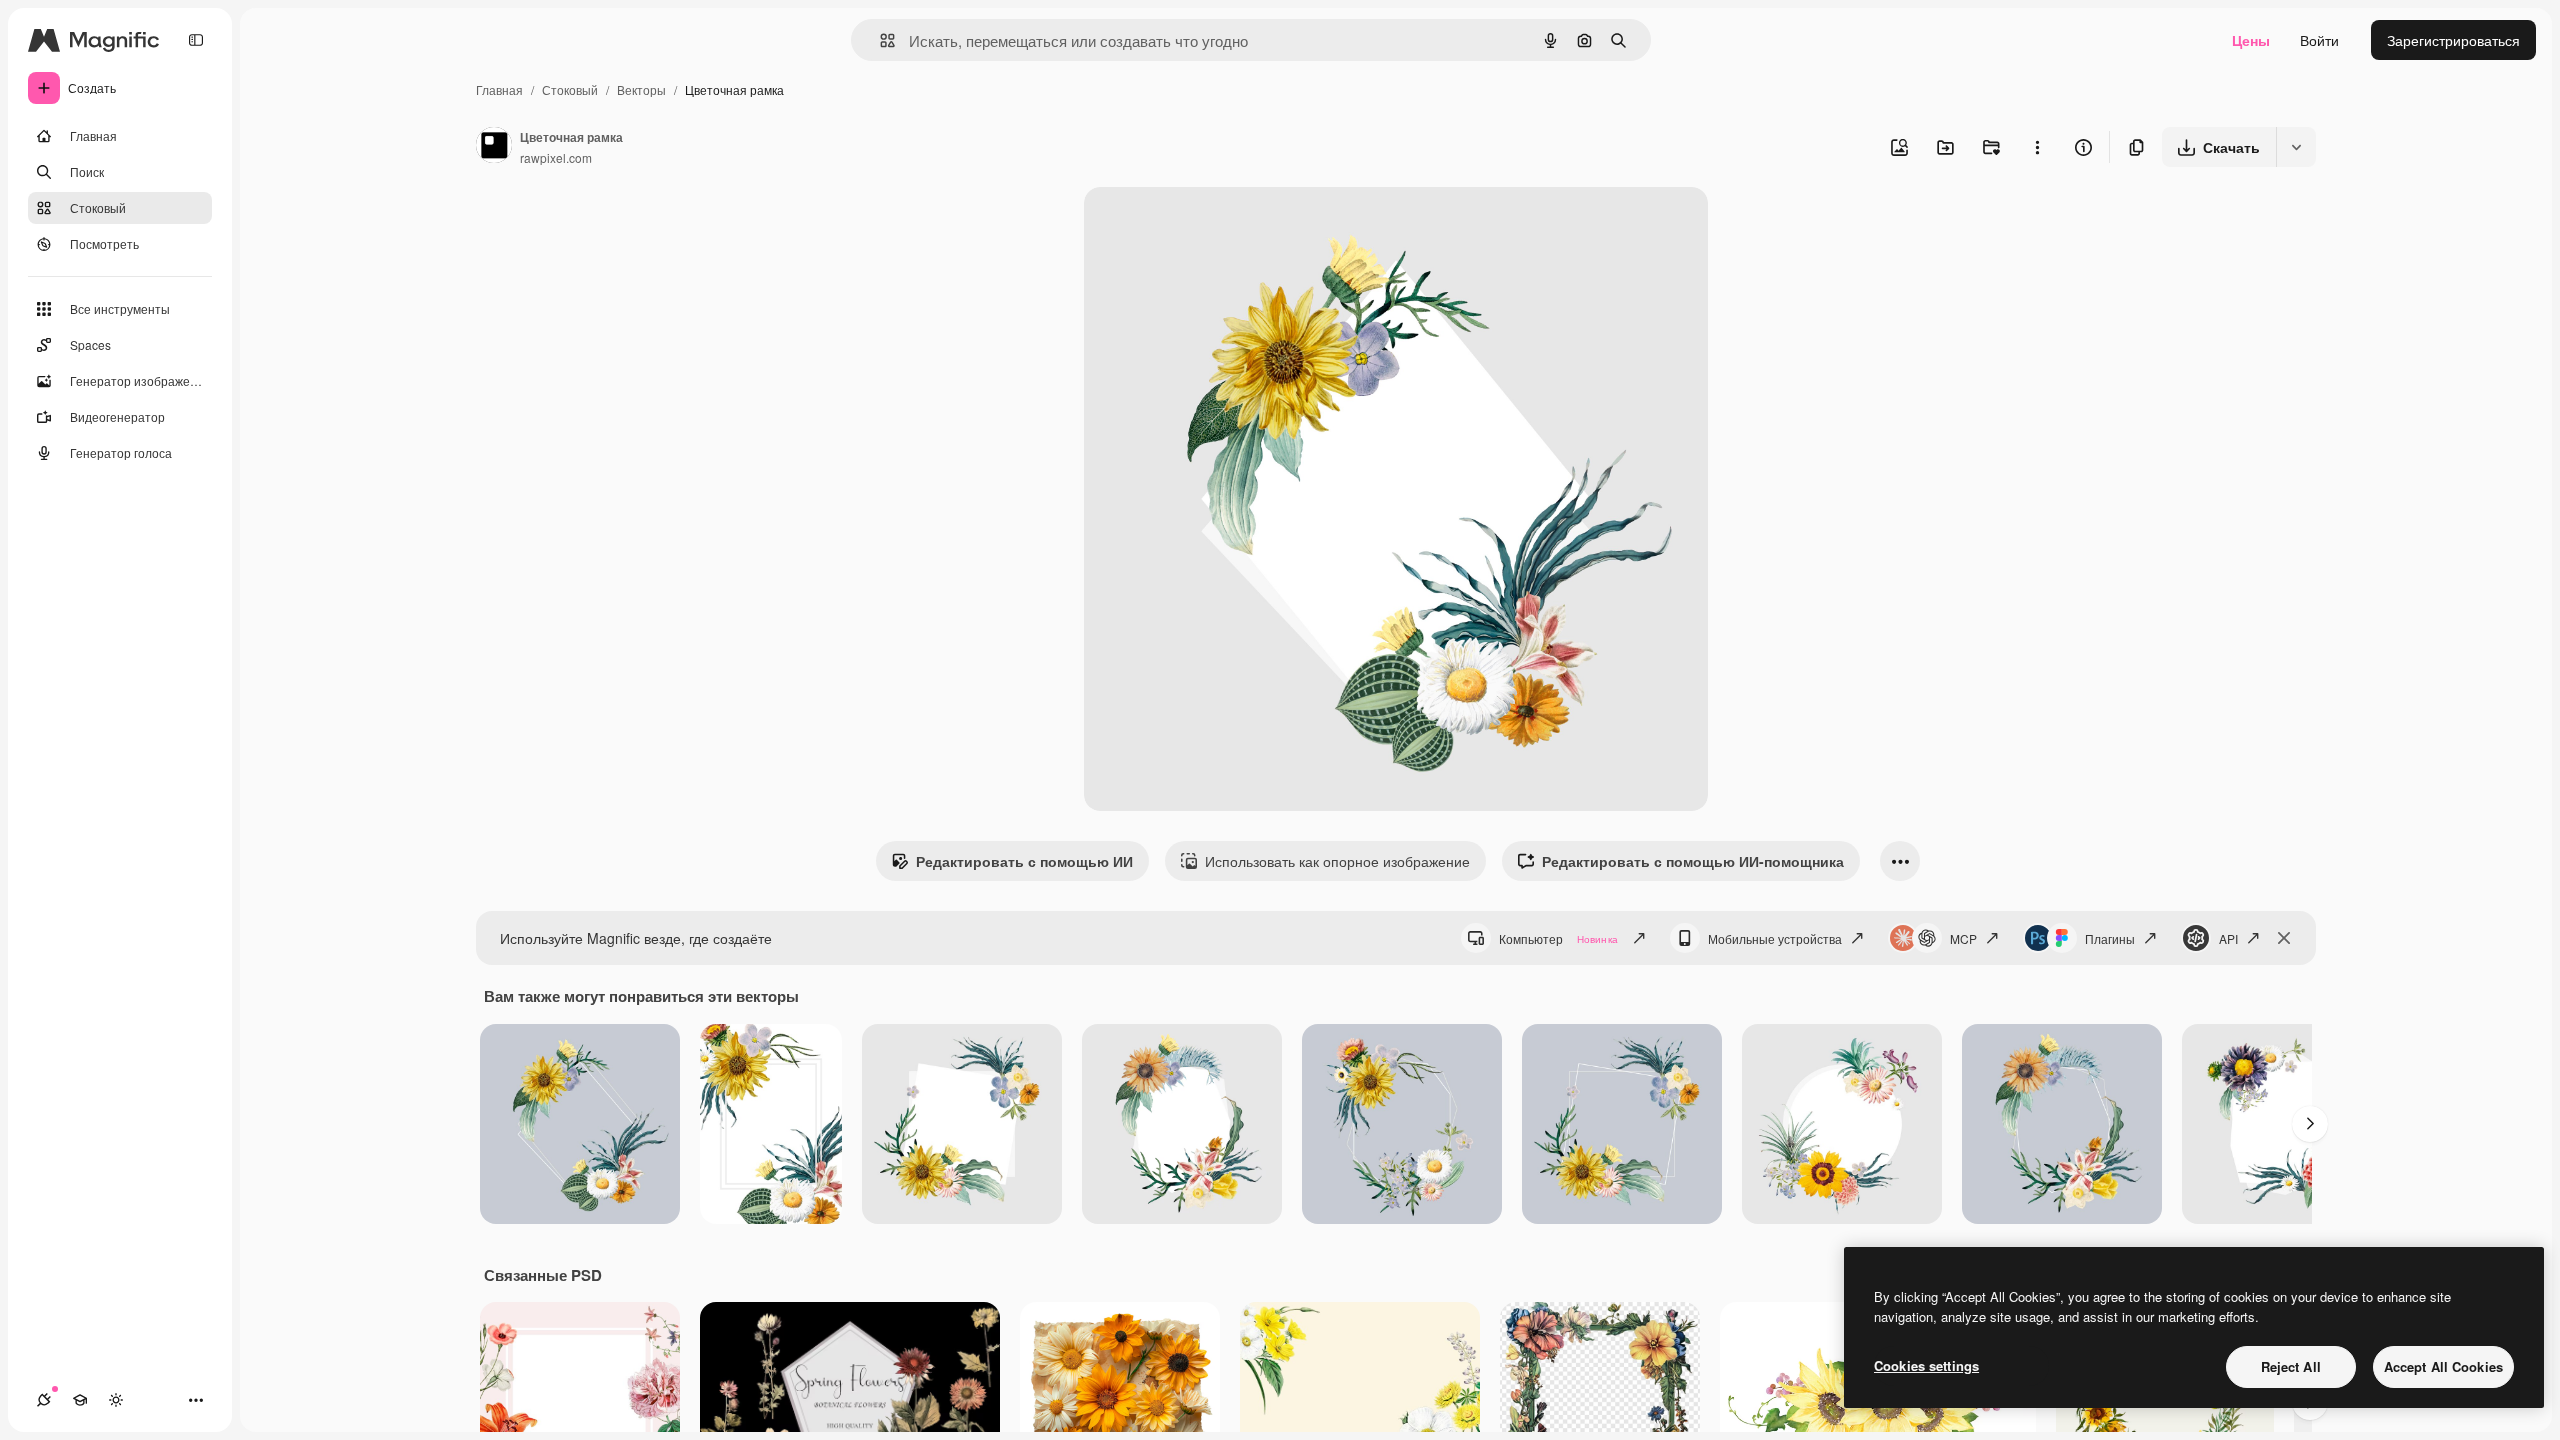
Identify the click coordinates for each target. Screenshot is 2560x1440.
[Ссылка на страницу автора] (494, 147)
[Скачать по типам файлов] (2296, 147)
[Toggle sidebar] (196, 40)
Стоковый (570, 89)
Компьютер (1558, 938)
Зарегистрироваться (2453, 40)
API (2228, 938)
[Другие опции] (2037, 147)
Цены (2251, 40)
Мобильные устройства (1775, 938)
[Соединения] (44, 1400)
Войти (2319, 40)
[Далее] (2310, 1124)
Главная (499, 89)
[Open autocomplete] (879, 40)
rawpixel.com (556, 157)
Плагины (2110, 938)
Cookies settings (1926, 1365)
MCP (1963, 938)
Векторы (641, 89)
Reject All (2291, 1366)
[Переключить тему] (116, 1400)
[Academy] (80, 1400)
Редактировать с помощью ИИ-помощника (1693, 861)
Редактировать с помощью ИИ (1024, 861)
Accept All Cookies (2443, 1366)
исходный (1218, 225)
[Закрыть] (2284, 938)
